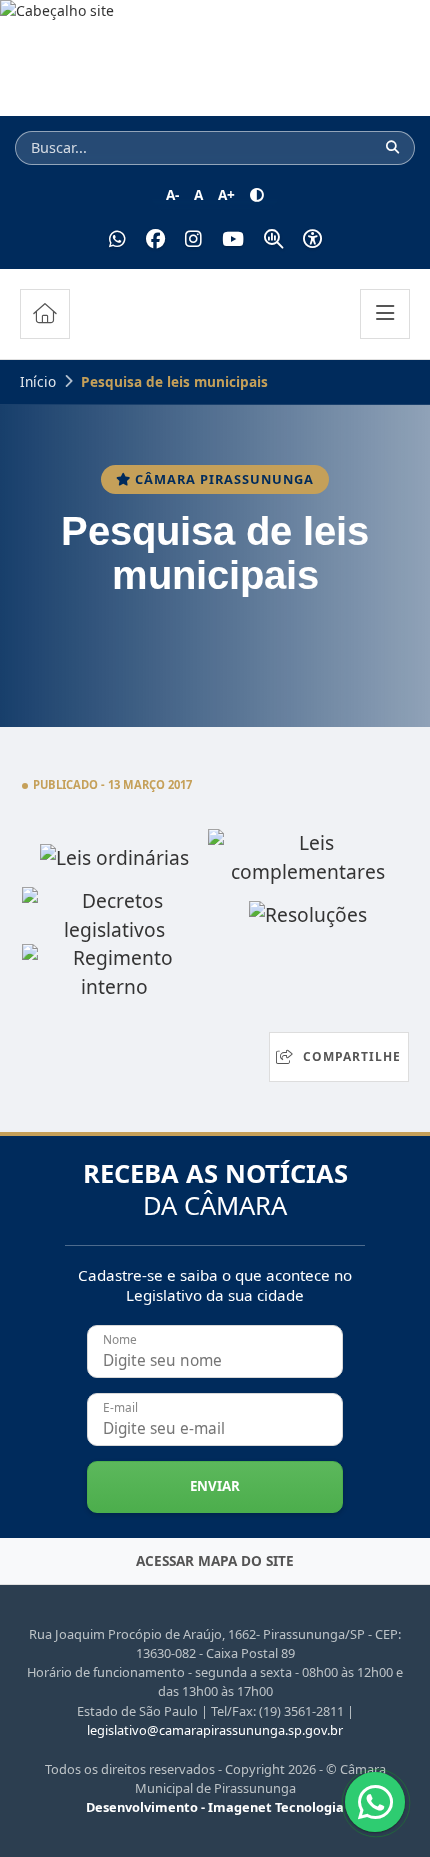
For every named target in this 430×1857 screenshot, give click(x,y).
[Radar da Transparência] (273, 239)
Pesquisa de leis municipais (174, 381)
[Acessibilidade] (312, 239)
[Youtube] (233, 239)
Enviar (215, 1486)
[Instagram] (193, 239)
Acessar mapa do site (215, 1560)
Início (38, 381)
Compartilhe (352, 1056)
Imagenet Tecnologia (276, 1807)
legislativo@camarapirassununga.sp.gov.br (215, 1730)
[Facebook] (155, 239)
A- (172, 194)
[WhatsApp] (117, 239)
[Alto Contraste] (257, 195)
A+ (226, 194)
